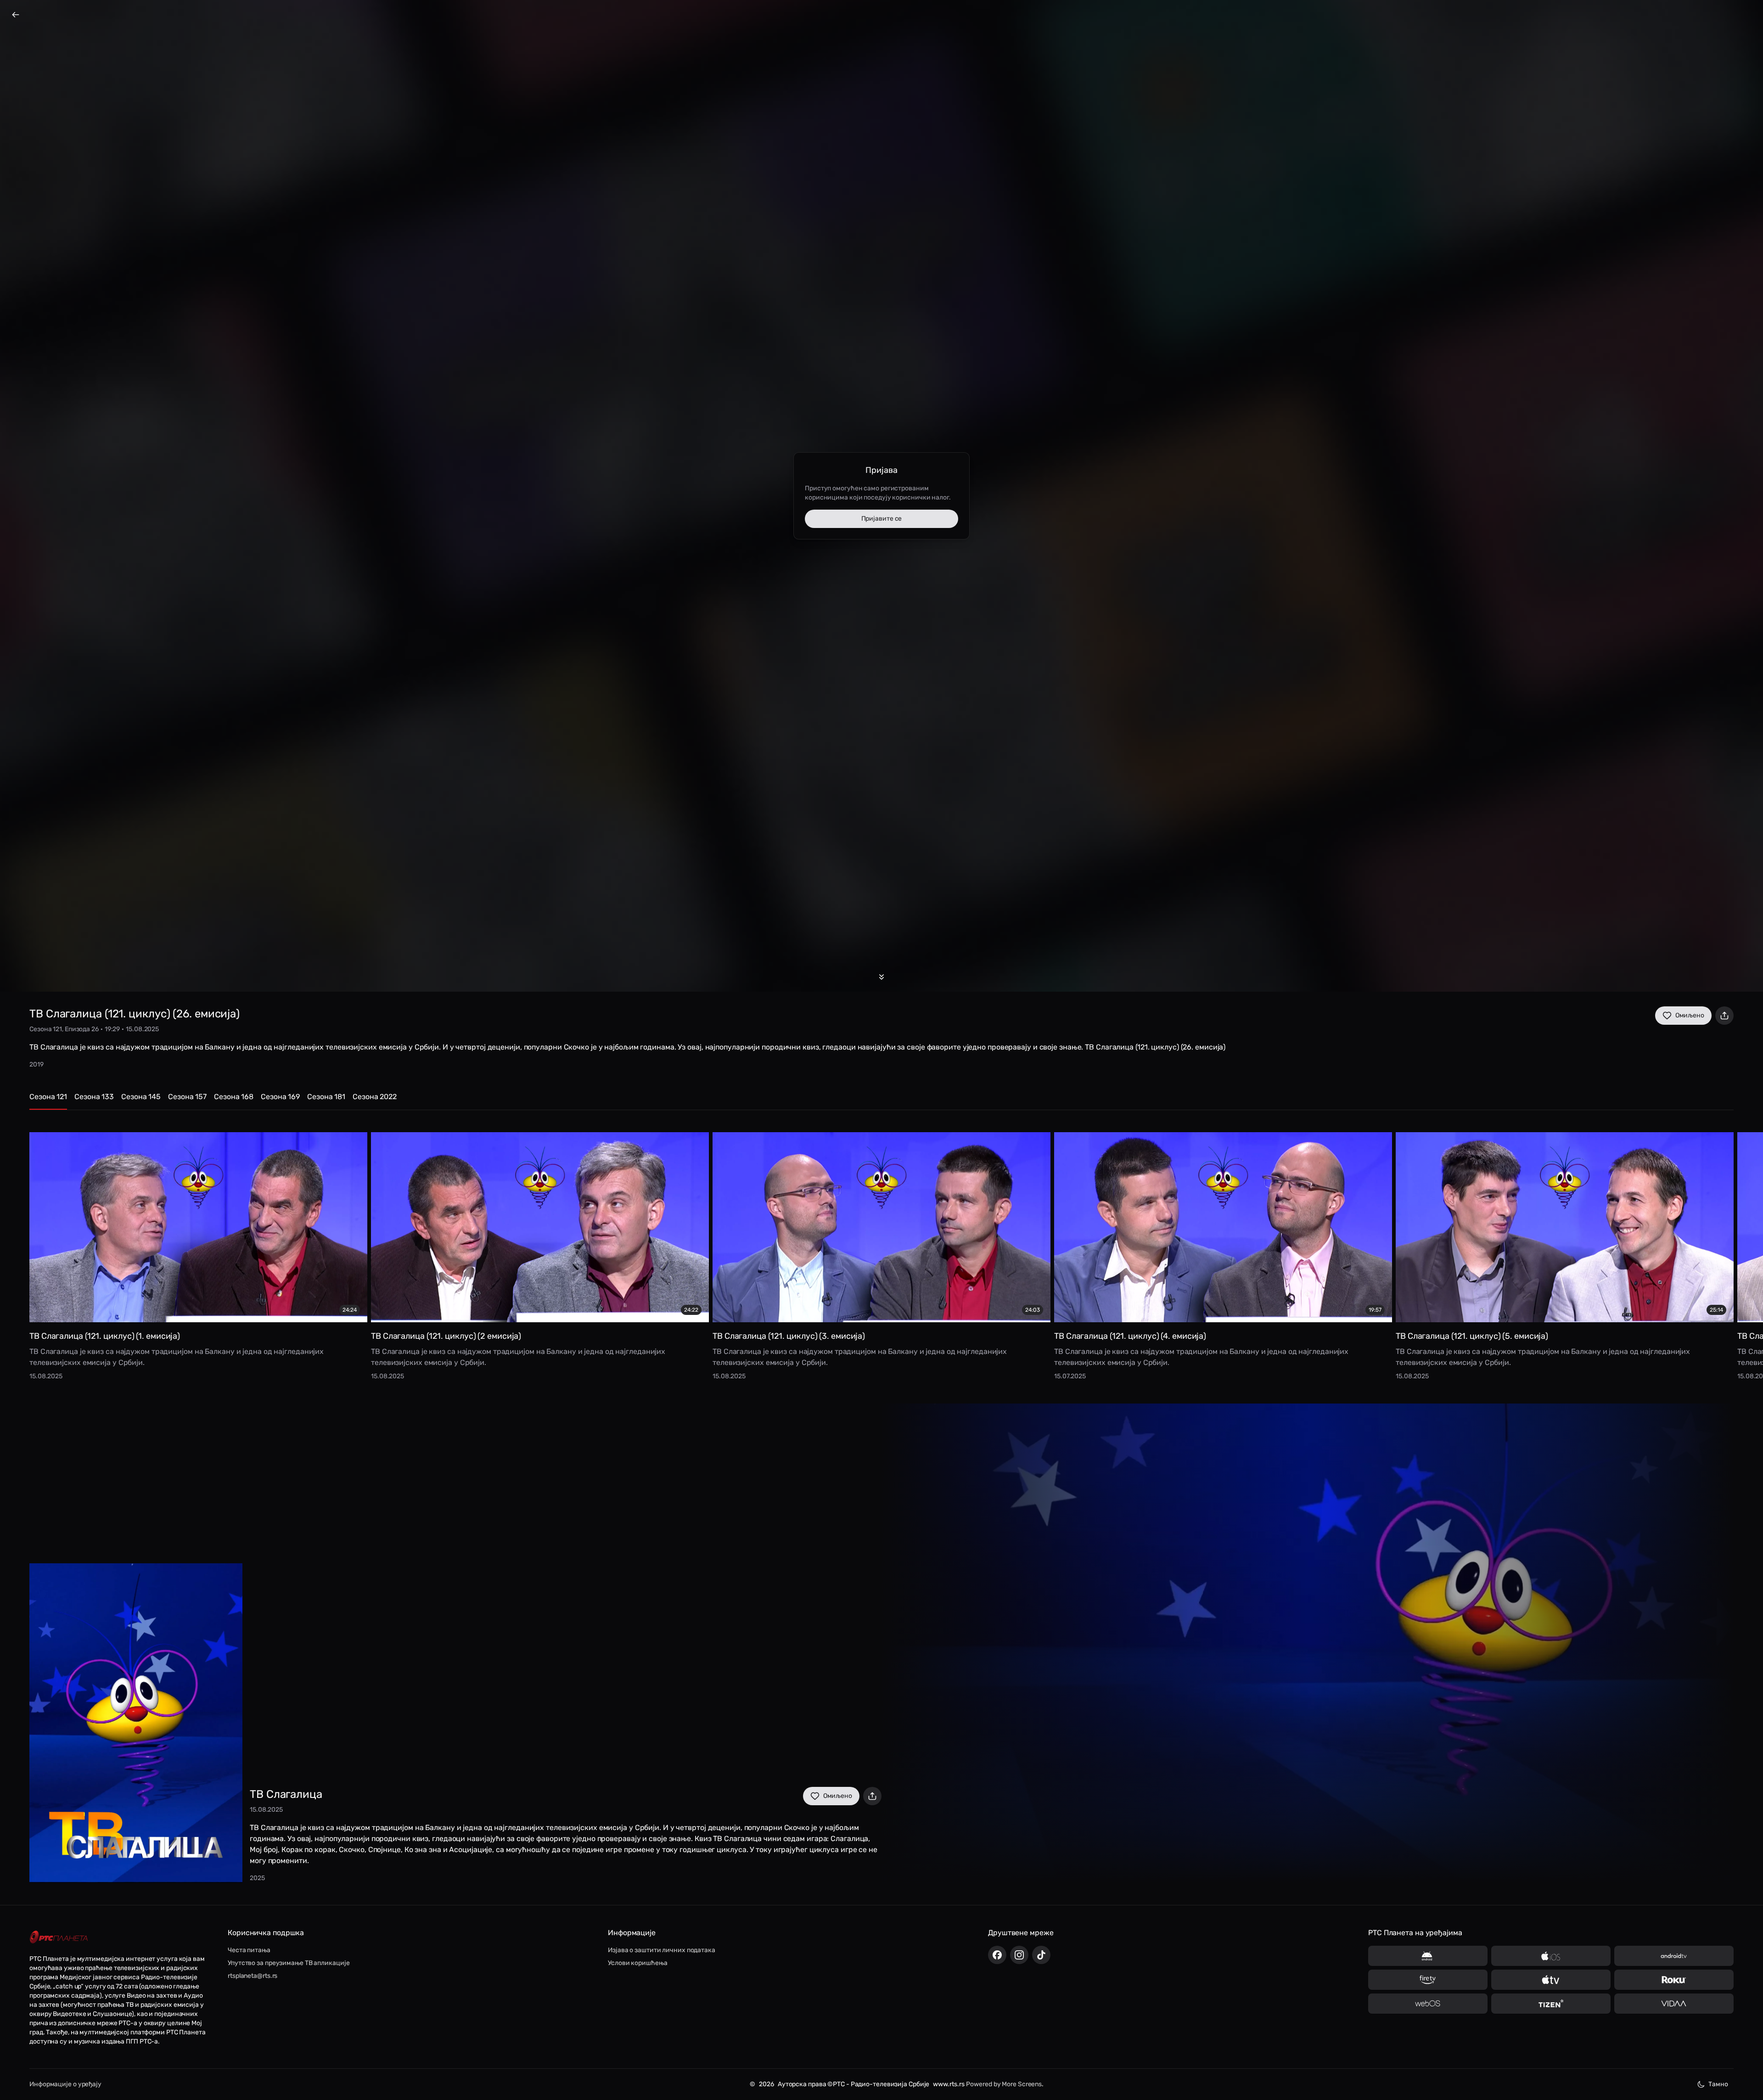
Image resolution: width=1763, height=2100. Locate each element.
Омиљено (1690, 1015)
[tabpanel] (881, 1249)
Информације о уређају (65, 2084)
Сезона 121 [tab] (48, 1097)
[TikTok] (1041, 1955)
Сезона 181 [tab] (326, 1097)
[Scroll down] (881, 977)
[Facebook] (997, 1955)
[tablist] (881, 1101)
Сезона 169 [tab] (280, 1097)
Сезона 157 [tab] (187, 1097)
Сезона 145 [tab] (141, 1097)
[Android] (1428, 1956)
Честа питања (249, 1950)
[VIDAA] (1674, 2004)
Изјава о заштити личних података (662, 1950)
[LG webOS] (1428, 2004)
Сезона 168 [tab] (234, 1097)
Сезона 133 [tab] (94, 1097)
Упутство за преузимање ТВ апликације (289, 1963)
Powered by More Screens (1004, 2084)
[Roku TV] (1674, 1980)
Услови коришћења (637, 1963)
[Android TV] (1674, 1956)
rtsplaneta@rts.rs (253, 1976)
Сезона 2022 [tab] (375, 1097)
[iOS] (1551, 1956)
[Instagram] (1019, 1955)
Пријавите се (882, 519)
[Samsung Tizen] (1551, 2004)
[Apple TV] (1551, 1980)
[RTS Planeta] (59, 1937)
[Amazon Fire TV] (1428, 1980)
